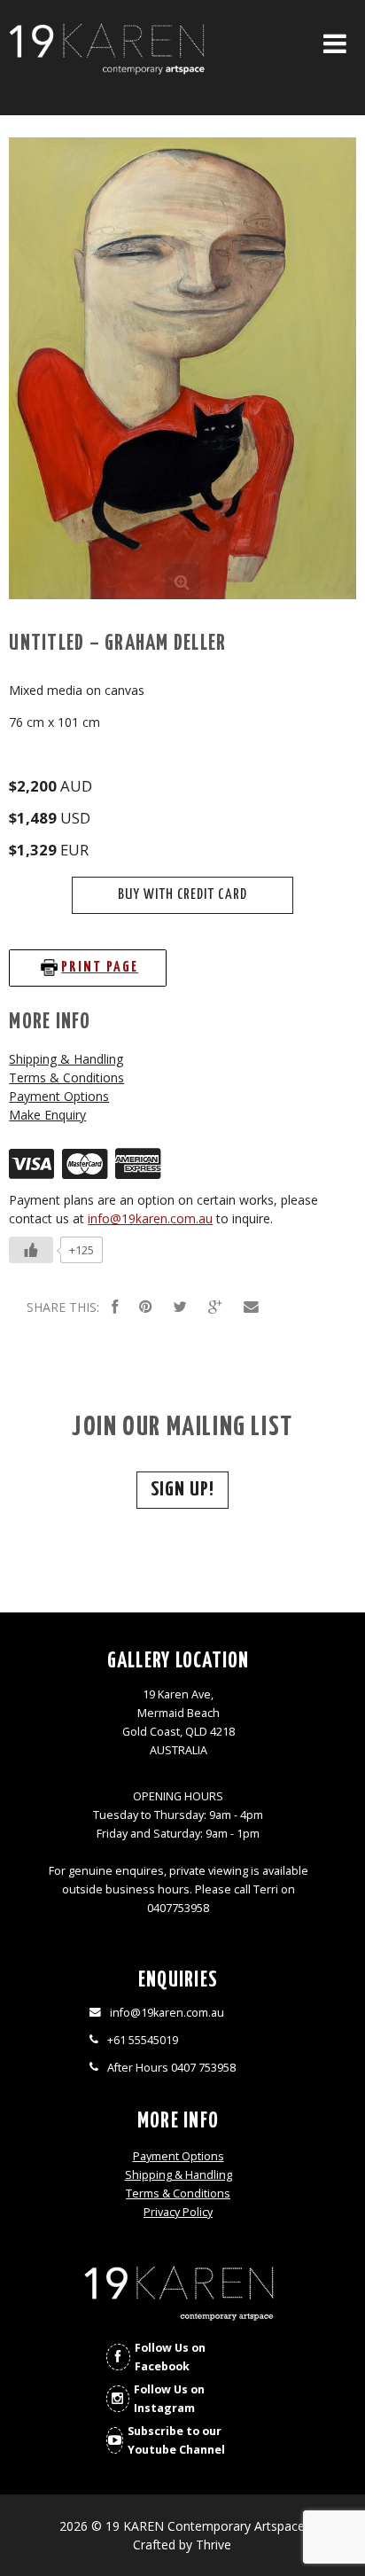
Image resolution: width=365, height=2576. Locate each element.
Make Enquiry (47, 1115)
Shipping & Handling (66, 1059)
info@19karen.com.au (150, 1218)
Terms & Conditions (66, 1077)
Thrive (214, 2545)
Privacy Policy (178, 2212)
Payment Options (59, 1096)
